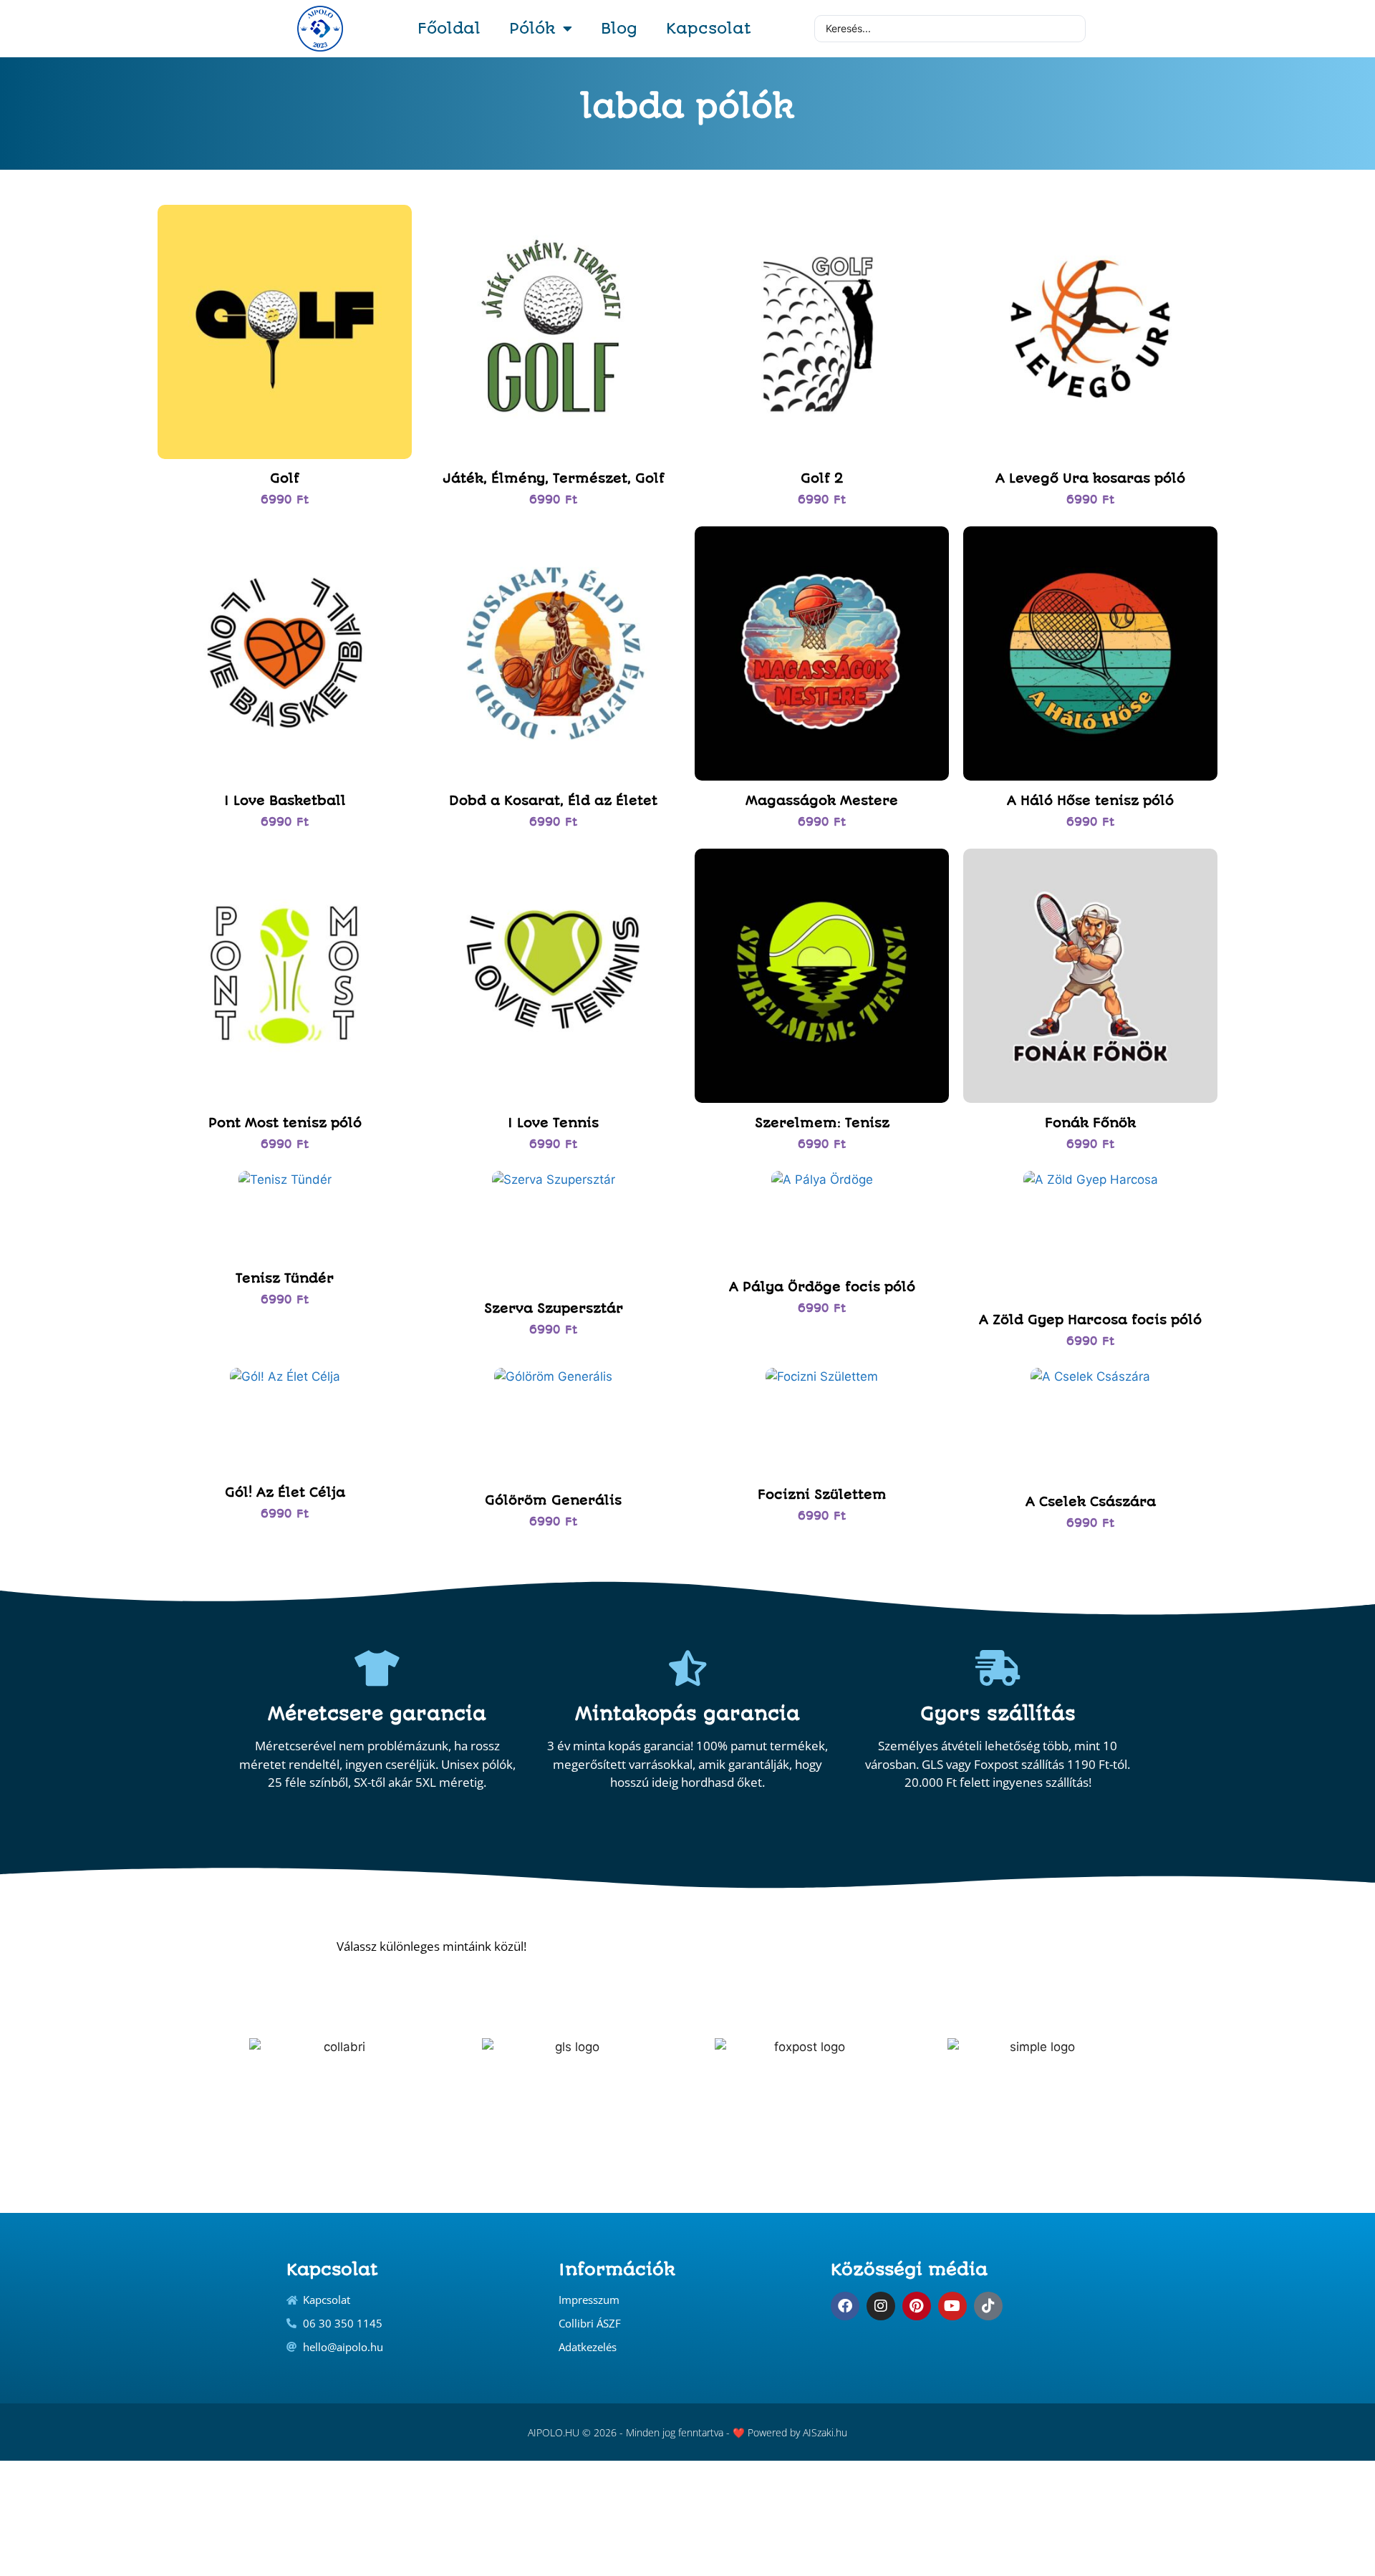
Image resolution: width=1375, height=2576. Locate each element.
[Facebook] (845, 2306)
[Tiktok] (988, 2306)
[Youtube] (952, 2306)
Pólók (532, 28)
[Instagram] (881, 2306)
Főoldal (449, 28)
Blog (619, 28)
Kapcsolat (709, 28)
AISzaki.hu (825, 2432)
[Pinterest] (917, 2306)
